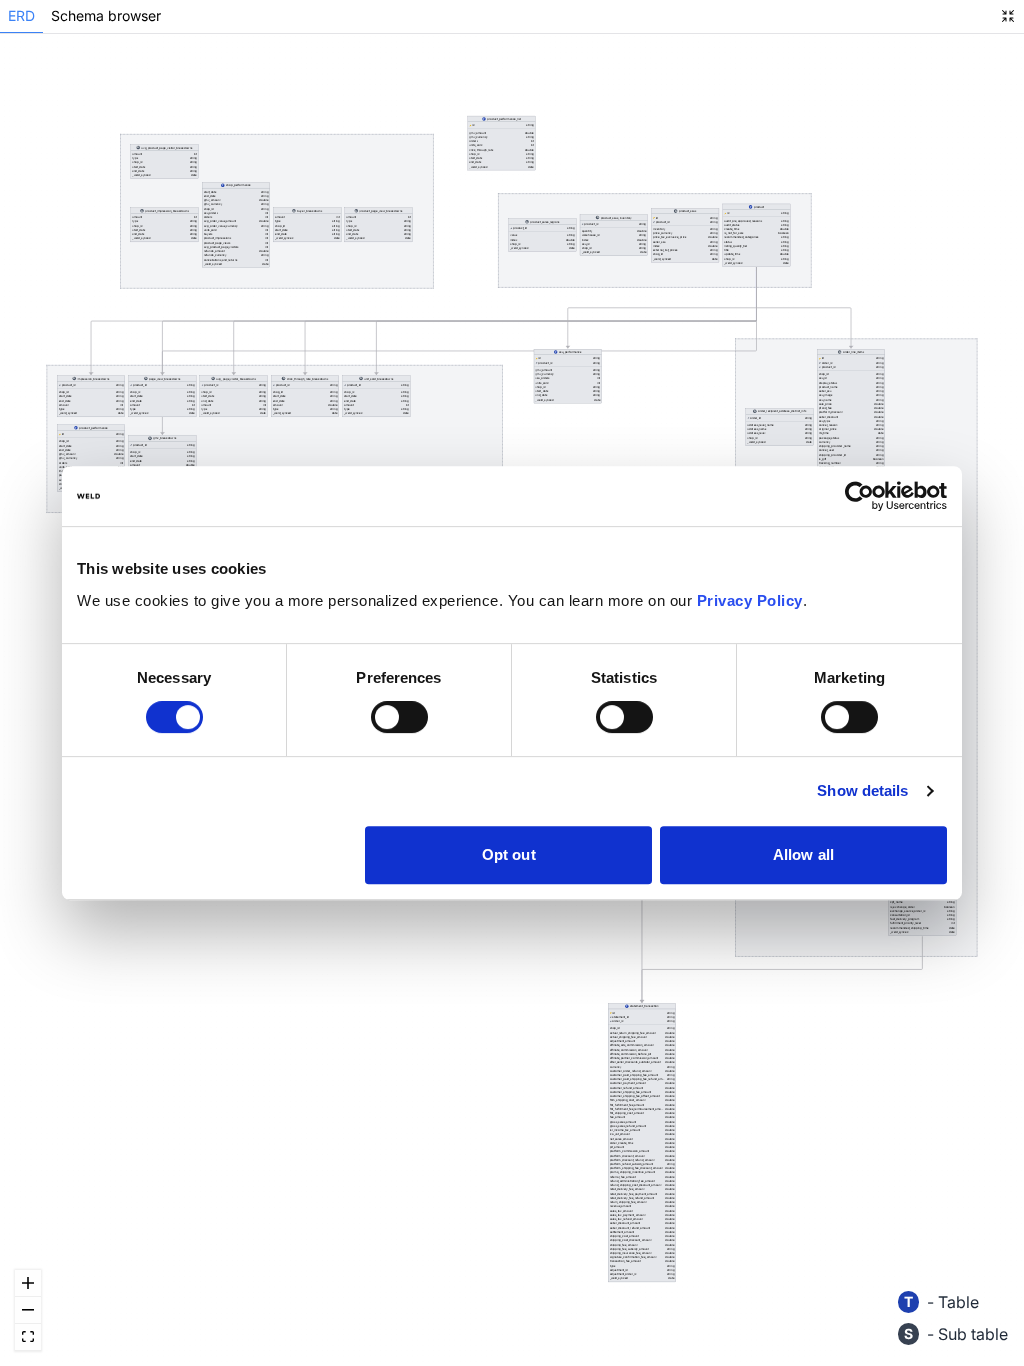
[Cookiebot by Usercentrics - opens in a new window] (859, 496)
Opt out (509, 854)
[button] (851, 427)
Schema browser (106, 15)
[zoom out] (28, 1310)
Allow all (803, 854)
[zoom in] (28, 1283)
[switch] (399, 717)
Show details (862, 790)
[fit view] (28, 1337)
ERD (21, 15)
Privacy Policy (750, 600)
